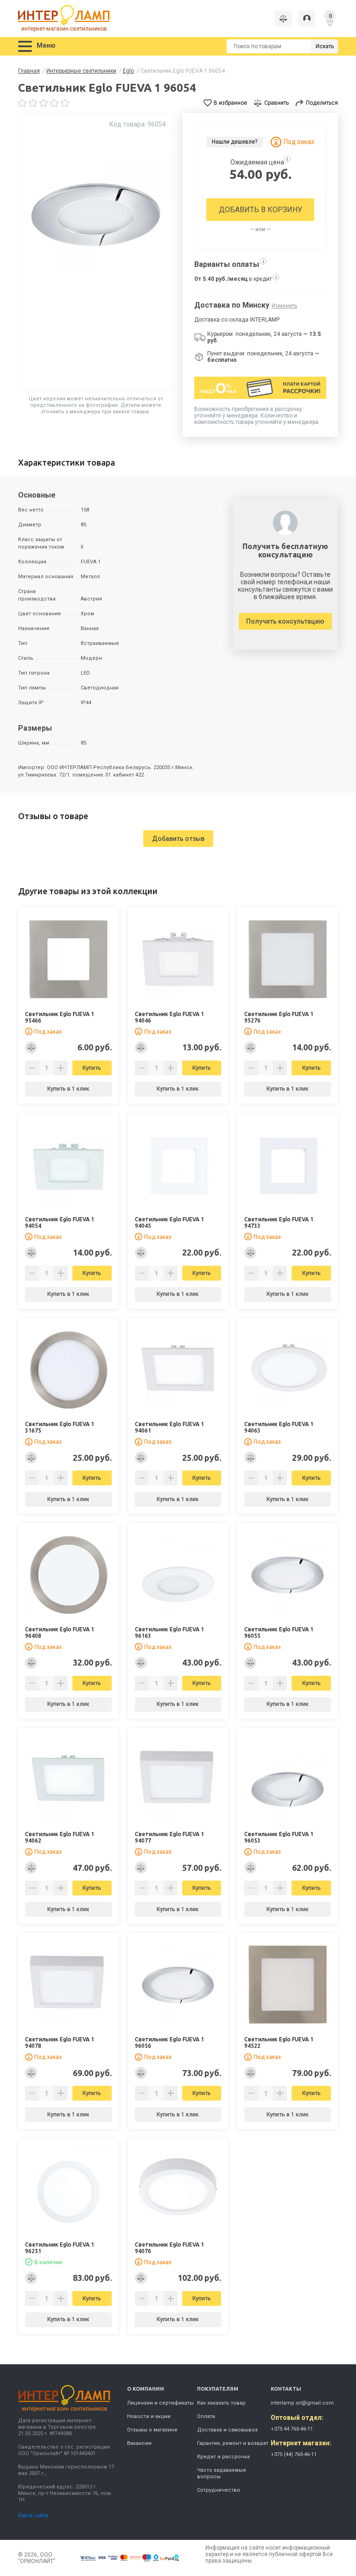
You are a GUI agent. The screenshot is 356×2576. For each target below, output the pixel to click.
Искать (325, 46)
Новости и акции (149, 2416)
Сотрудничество (219, 2490)
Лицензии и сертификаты (160, 2403)
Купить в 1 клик (68, 1089)
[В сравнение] (31, 1048)
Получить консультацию (285, 621)
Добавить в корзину (261, 210)
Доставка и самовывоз (227, 2430)
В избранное (230, 103)
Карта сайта (33, 2516)
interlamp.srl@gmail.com (302, 2403)
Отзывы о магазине (152, 2430)
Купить (92, 1068)
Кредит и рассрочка (223, 2457)
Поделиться (322, 103)
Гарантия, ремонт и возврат (233, 2443)
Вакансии (139, 2443)
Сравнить (277, 103)
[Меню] (25, 47)
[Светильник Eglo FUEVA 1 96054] (96, 252)
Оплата (206, 2416)
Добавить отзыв (178, 839)
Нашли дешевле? (235, 142)
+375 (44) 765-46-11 (294, 2454)
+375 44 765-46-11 (292, 2429)
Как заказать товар (221, 2403)
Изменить (284, 306)
